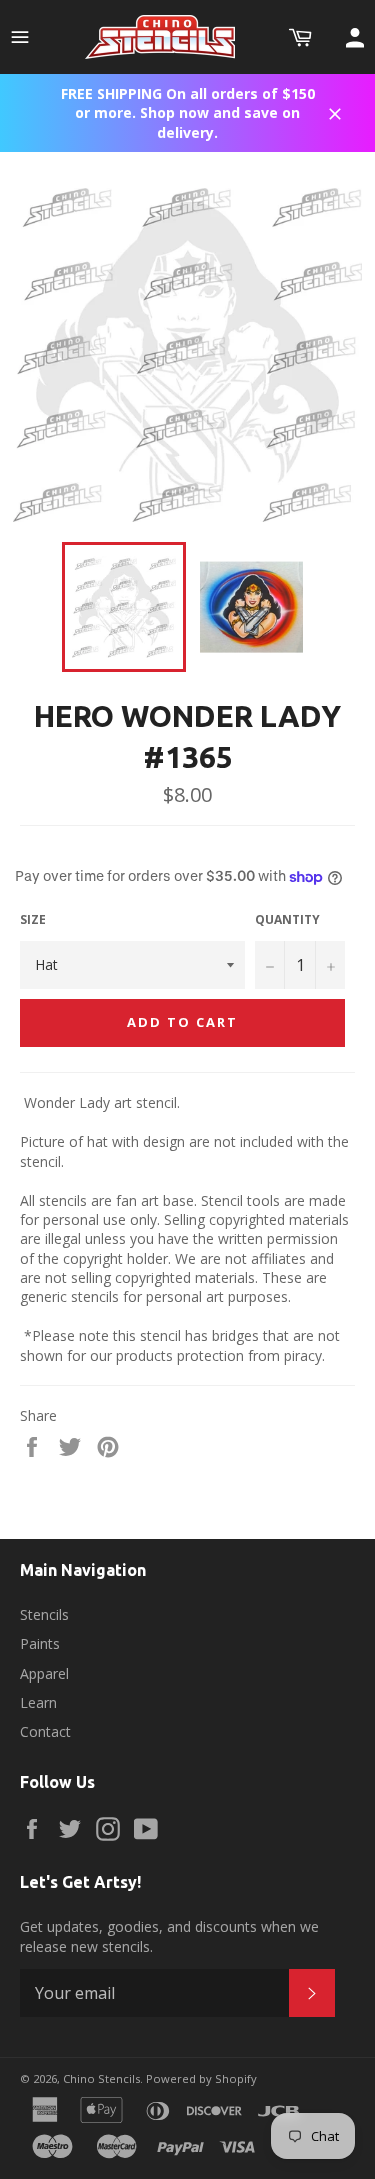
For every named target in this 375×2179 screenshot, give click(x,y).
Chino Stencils (101, 2078)
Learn (38, 1702)
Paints (40, 1643)
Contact (45, 1731)
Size (33, 920)
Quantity (287, 920)
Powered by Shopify (201, 2078)
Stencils (44, 1614)
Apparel (44, 1673)
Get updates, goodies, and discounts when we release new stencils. (169, 1936)
